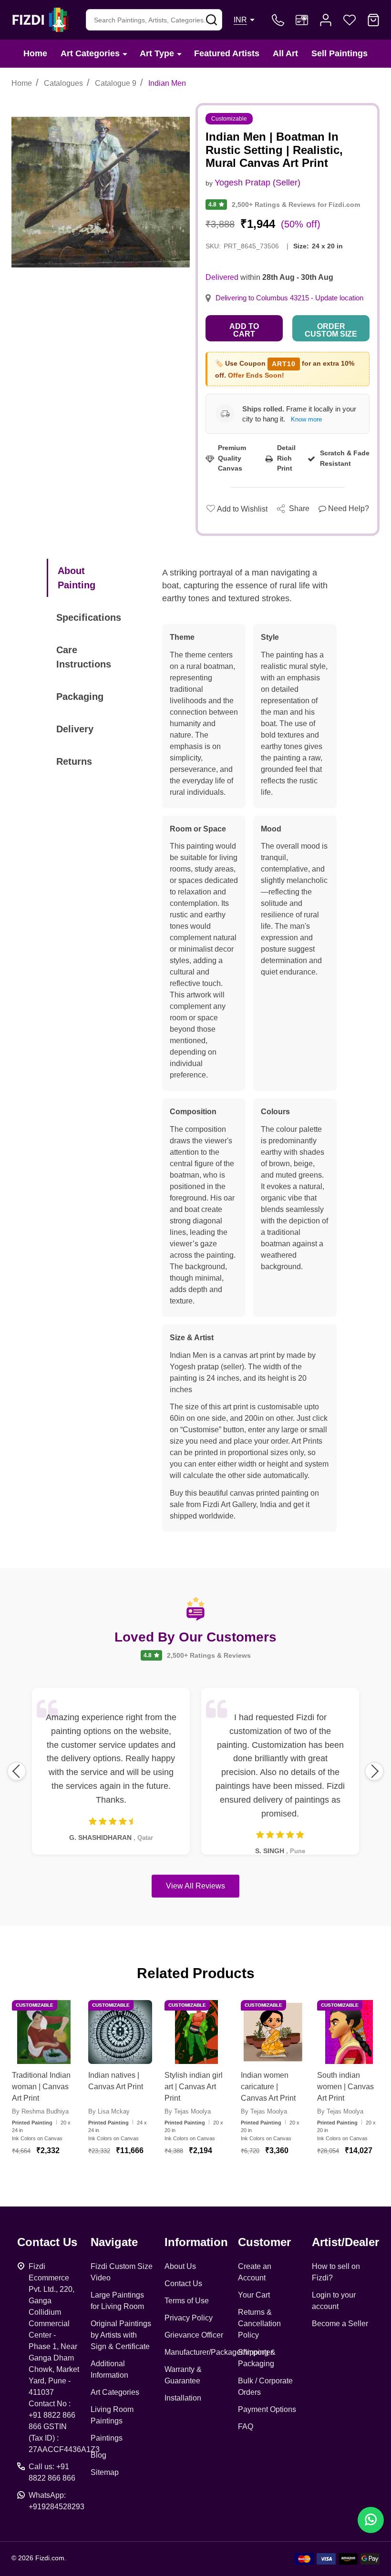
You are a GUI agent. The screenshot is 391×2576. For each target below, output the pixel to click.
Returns (74, 761)
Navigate (114, 2242)
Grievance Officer (194, 2335)
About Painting (77, 578)
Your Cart (254, 2295)
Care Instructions (84, 657)
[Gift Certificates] (302, 20)
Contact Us (183, 2284)
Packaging (80, 697)
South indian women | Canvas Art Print (345, 2087)
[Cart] (373, 20)
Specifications (89, 617)
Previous (17, 1771)
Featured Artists (227, 53)
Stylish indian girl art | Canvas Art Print (194, 2087)
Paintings (107, 2438)
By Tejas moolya (188, 2111)
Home (35, 53)
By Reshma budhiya (40, 2111)
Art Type (157, 53)
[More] (125, 54)
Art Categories (90, 53)
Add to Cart (244, 330)
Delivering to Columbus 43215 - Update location (289, 298)
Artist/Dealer (345, 2242)
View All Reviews (195, 1886)
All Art (285, 53)
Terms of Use (187, 2301)
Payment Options (267, 2409)
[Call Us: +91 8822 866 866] (278, 20)
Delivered (222, 277)
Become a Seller (340, 2324)
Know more (306, 419)
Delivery (75, 729)
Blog (98, 2455)
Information (196, 2242)
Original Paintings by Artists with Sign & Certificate (121, 2335)
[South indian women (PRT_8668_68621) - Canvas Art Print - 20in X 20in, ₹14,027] (349, 2032)
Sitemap (105, 2472)
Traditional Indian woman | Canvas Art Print (41, 2087)
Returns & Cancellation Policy (259, 2324)
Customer (264, 2242)
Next (374, 1771)
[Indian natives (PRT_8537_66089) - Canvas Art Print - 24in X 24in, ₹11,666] (120, 2032)
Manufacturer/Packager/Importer (219, 2352)
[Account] (326, 20)
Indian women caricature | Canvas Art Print (268, 2087)
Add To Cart (55, 2175)
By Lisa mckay (109, 2111)
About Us (180, 2266)
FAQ (246, 2427)
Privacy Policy (189, 2318)
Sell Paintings (340, 53)
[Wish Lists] (350, 20)
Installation (183, 2398)
